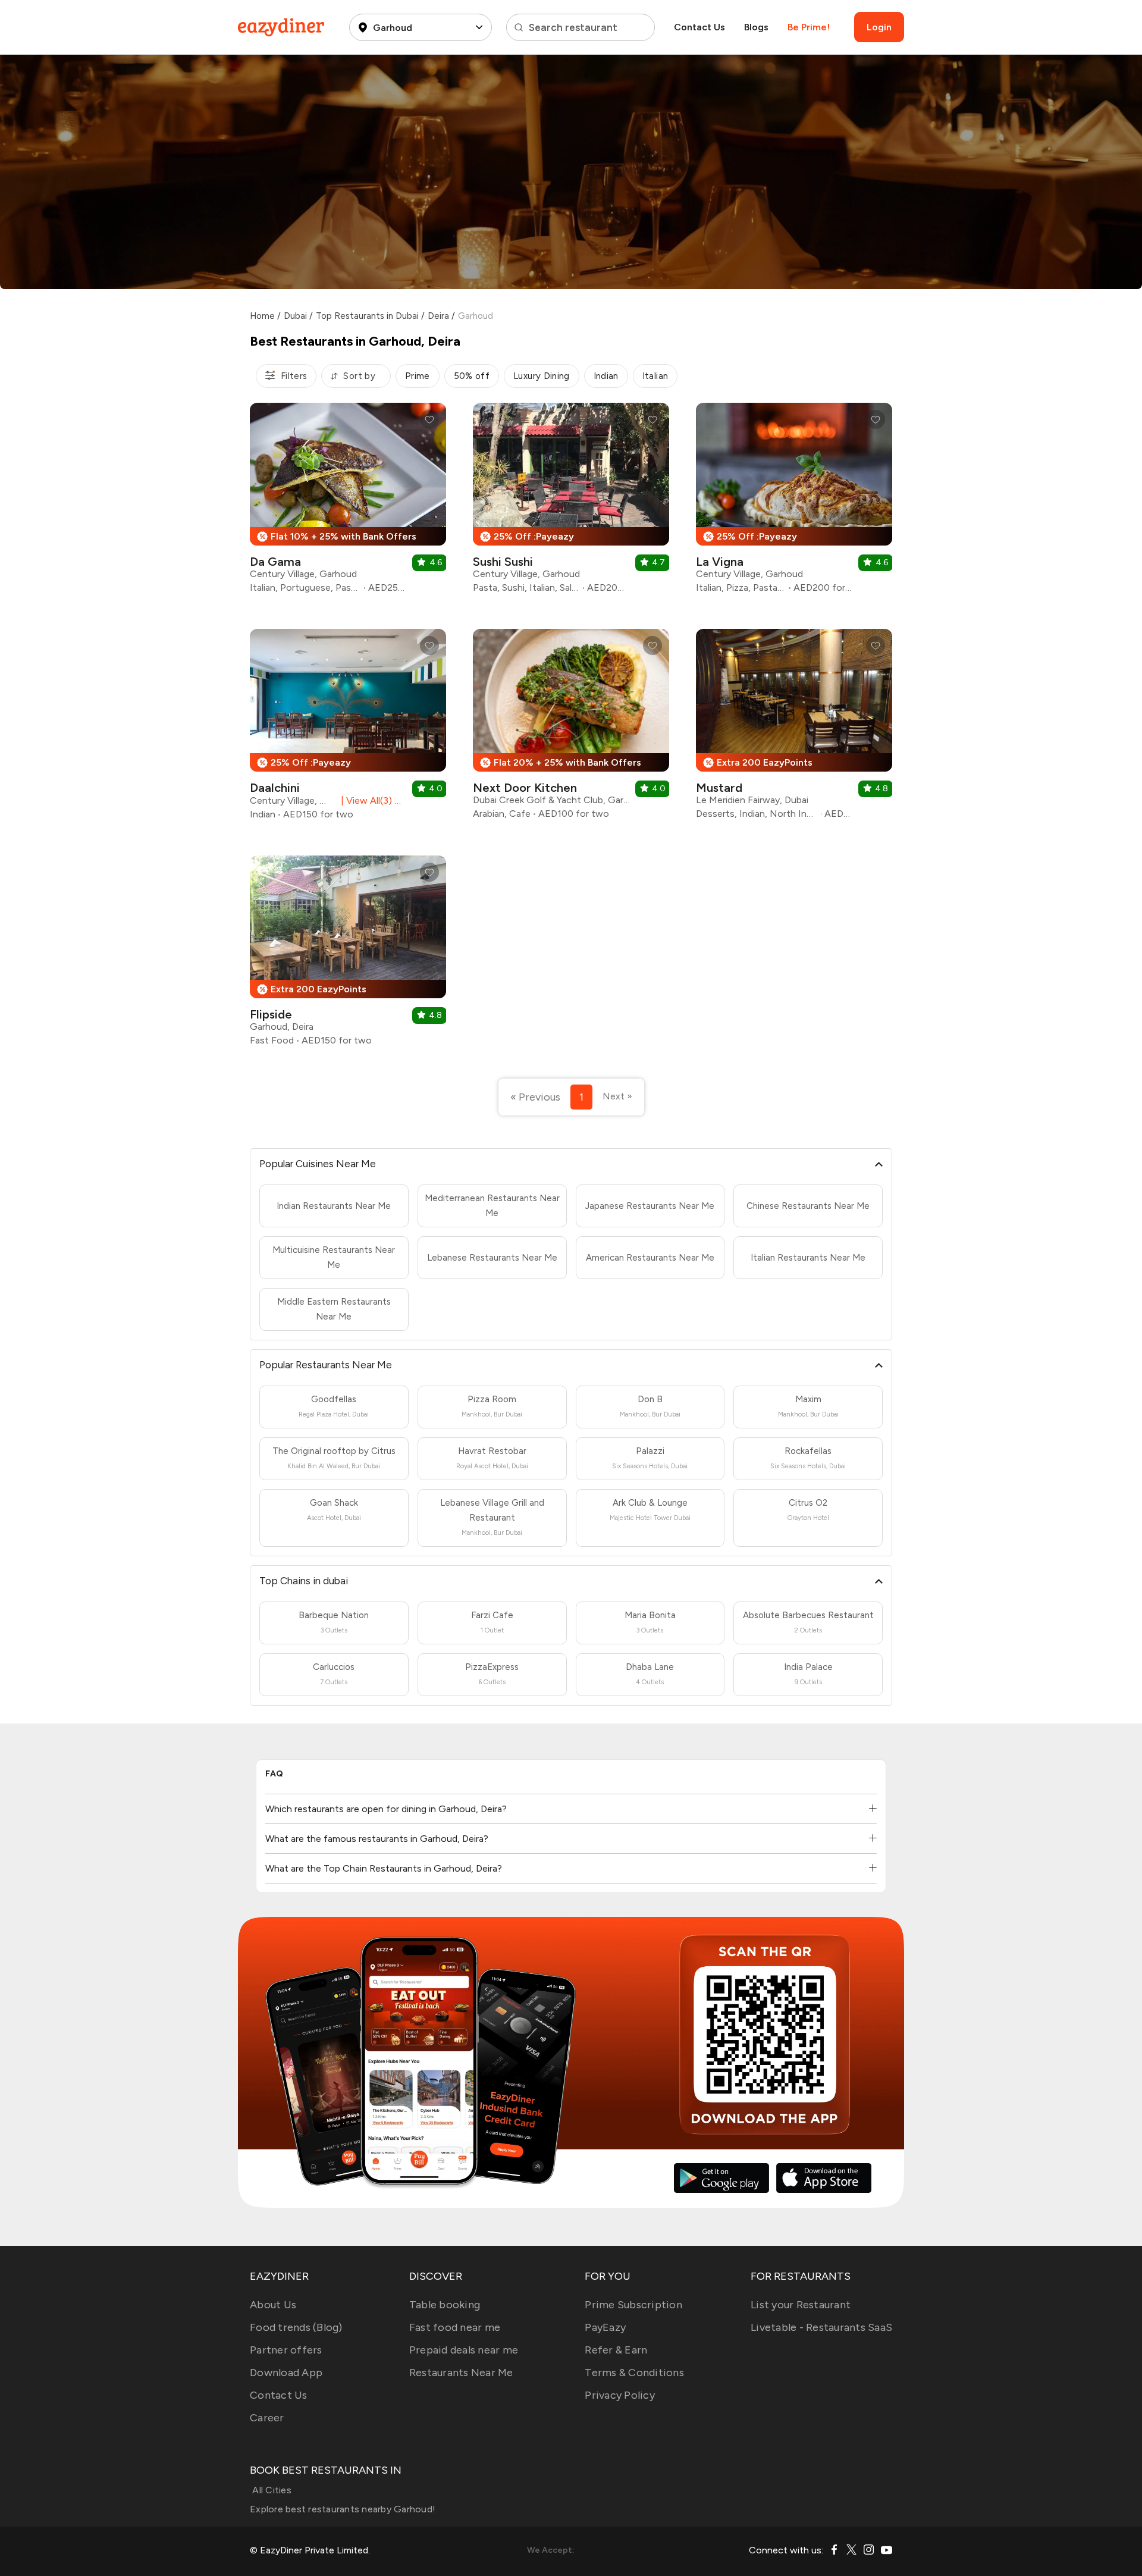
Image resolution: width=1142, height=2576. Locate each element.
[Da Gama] (348, 502)
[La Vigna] (794, 502)
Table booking (445, 2305)
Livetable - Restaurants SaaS (821, 2327)
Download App (286, 2373)
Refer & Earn (616, 2350)
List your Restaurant (801, 2305)
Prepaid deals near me (464, 2350)
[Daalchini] (348, 729)
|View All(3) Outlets (371, 800)
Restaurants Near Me (461, 2373)
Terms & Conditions (634, 2373)
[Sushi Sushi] (571, 502)
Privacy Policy (620, 2395)
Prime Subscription (633, 2305)
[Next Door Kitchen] (571, 728)
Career (267, 2418)
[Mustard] (794, 728)
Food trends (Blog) (296, 2327)
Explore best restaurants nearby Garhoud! (343, 2509)
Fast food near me (455, 2327)
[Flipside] (348, 955)
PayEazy (605, 2327)
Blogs (756, 27)
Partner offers (286, 2350)
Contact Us (699, 27)
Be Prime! (809, 27)
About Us (273, 2305)
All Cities (271, 2490)
